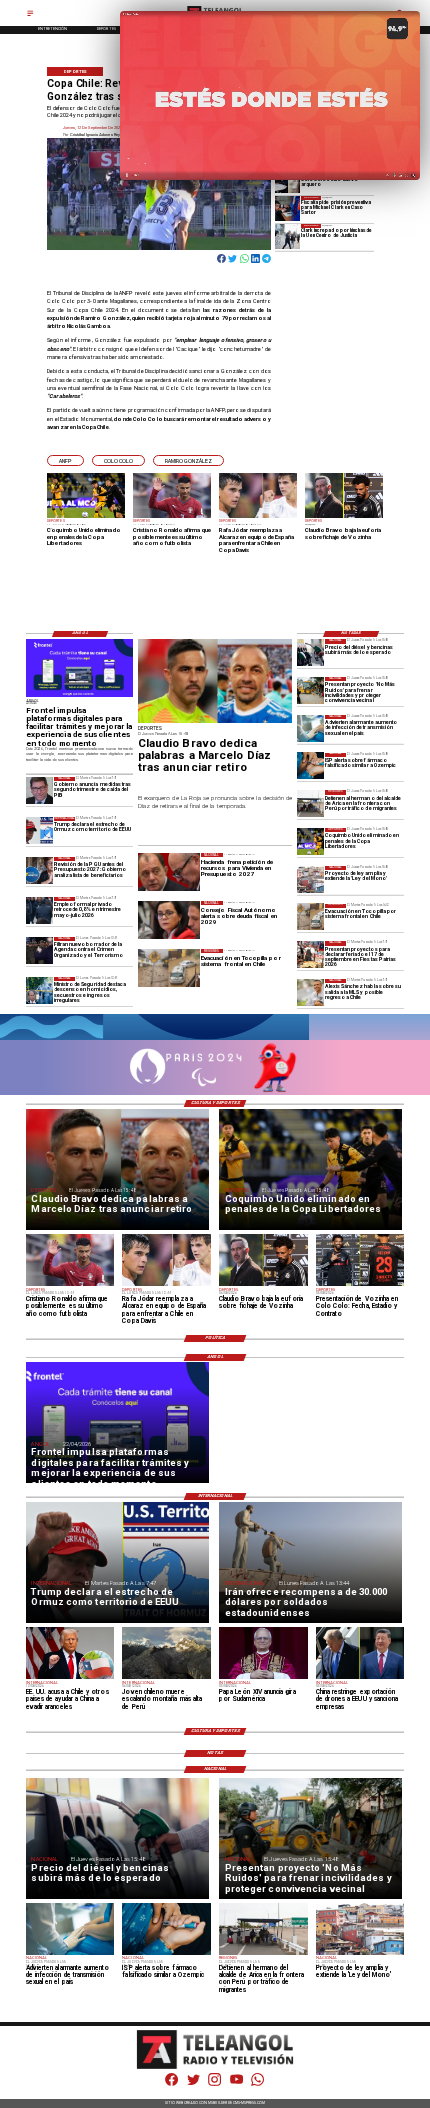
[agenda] (39, 950)
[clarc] (287, 208)
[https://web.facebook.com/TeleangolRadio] (171, 2084)
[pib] (39, 790)
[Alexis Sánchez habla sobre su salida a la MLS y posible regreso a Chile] (310, 992)
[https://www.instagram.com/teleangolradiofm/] (214, 2084)
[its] (310, 728)
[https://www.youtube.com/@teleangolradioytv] (236, 2084)
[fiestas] (310, 954)
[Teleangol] (30, 15)
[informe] (39, 990)
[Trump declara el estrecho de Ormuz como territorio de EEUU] (39, 830)
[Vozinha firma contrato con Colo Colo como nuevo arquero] (287, 180)
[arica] (310, 803)
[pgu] (39, 870)
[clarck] (287, 236)
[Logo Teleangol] (215, 2067)
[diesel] (310, 652)
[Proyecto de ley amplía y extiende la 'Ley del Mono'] (310, 879)
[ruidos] (310, 690)
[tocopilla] (310, 917)
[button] (65, 460)
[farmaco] (310, 766)
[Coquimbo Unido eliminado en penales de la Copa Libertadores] (310, 841)
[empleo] (39, 910)
